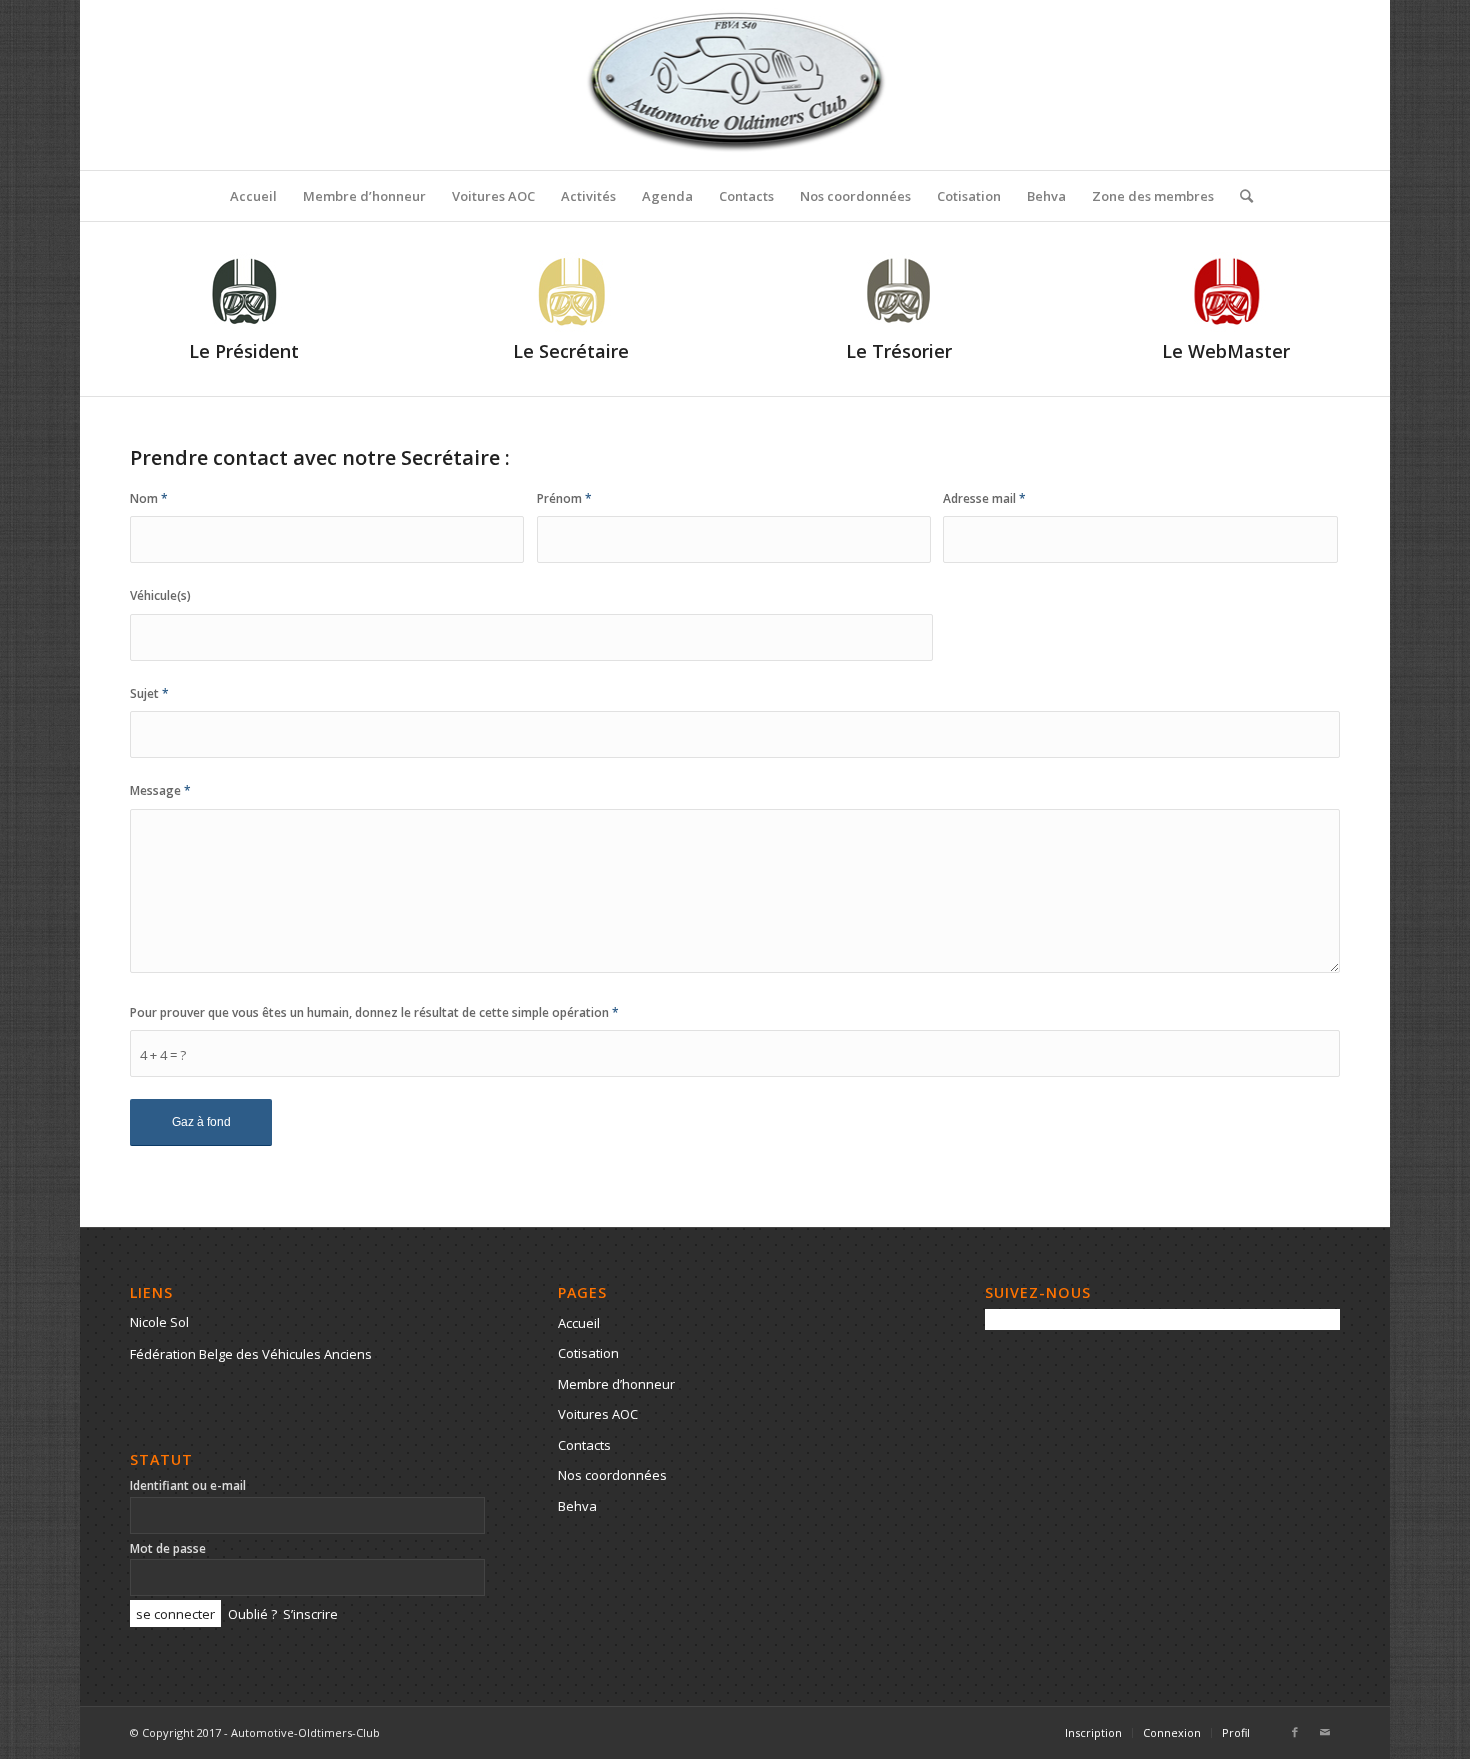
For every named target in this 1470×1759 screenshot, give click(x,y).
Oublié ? (252, 1614)
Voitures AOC (598, 1414)
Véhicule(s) (160, 595)
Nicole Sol (159, 1322)
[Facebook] (1295, 1732)
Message (160, 790)
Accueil (579, 1323)
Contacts (584, 1445)
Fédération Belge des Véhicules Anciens (251, 1354)
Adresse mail (984, 498)
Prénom (564, 498)
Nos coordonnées (612, 1475)
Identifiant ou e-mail (188, 1485)
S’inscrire (310, 1614)
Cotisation (588, 1353)
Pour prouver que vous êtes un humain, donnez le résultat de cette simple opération (374, 1012)
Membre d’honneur (616, 1384)
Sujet (149, 693)
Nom (149, 498)
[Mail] (1325, 1732)
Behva (577, 1506)
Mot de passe (168, 1548)
